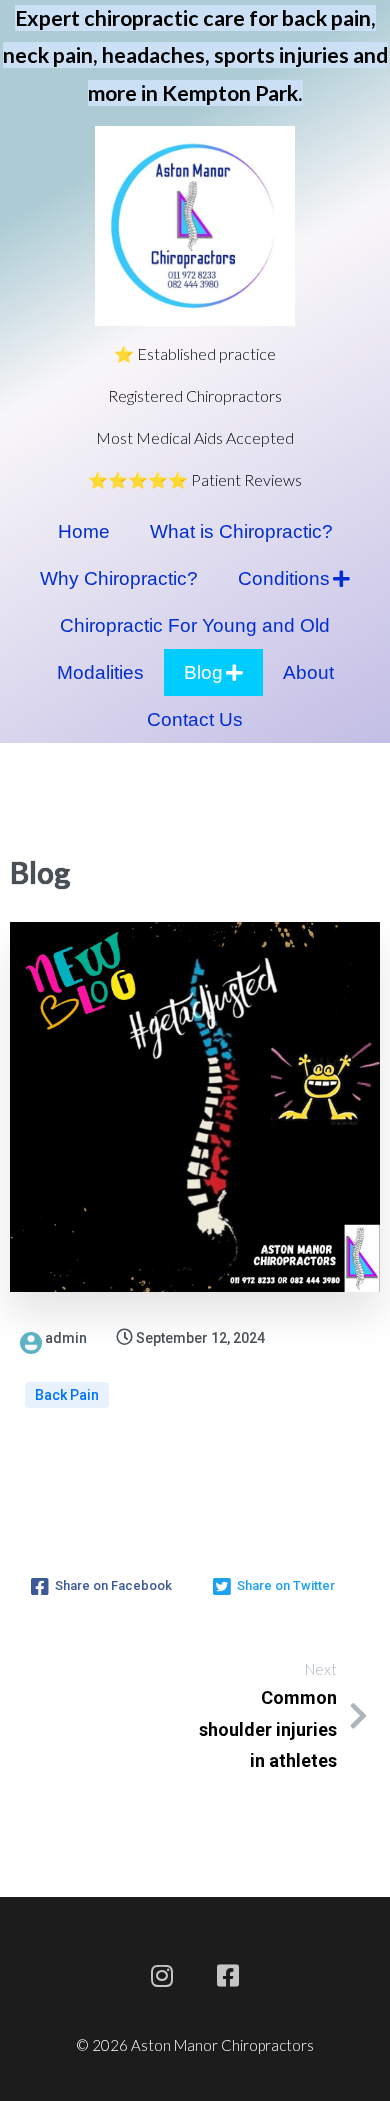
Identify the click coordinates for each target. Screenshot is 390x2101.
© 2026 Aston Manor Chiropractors (195, 2045)
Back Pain (67, 1395)
